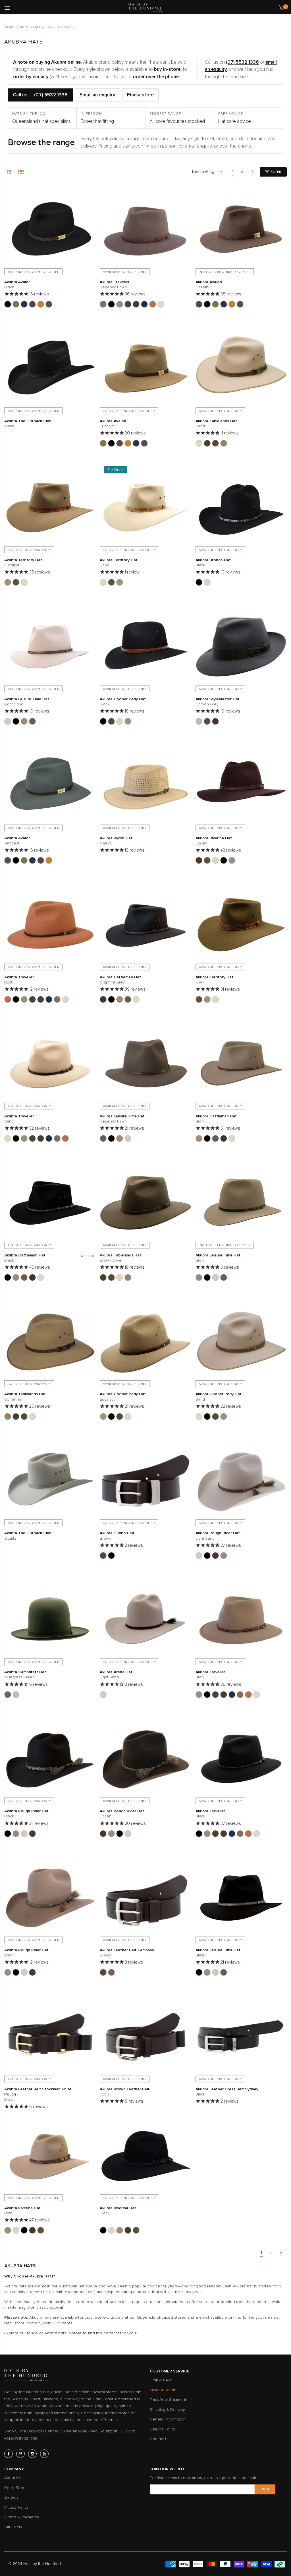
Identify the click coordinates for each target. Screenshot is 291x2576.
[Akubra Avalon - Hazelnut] (32, 304)
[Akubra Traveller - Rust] (153, 304)
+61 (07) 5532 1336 (21, 2439)
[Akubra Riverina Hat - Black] (224, 860)
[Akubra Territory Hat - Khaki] (16, 582)
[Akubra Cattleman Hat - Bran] (120, 999)
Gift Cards (13, 2527)
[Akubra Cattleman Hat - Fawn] (128, 999)
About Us (13, 2478)
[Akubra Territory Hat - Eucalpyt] (8, 582)
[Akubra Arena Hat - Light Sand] (103, 1695)
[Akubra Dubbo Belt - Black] (111, 1556)
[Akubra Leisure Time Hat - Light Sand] (8, 721)
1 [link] (233, 171)
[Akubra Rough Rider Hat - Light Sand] (199, 1556)
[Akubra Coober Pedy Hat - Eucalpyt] (128, 721)
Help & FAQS (162, 2380)
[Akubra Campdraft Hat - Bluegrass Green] (8, 1695)
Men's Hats (32, 27)
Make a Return (163, 2390)
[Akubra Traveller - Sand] (161, 304)
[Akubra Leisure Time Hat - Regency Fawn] (32, 721)
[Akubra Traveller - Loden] (136, 304)
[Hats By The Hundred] (145, 8)
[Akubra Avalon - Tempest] (49, 304)
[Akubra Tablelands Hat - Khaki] (215, 443)
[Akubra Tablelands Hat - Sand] (199, 443)
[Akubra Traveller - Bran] (120, 304)
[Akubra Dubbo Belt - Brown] (103, 1556)
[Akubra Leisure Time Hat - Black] (16, 721)
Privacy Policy (16, 2507)
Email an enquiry (97, 95)
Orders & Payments (22, 2517)
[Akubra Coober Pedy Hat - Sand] (120, 721)
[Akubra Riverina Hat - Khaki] (207, 860)
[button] (90, 194)
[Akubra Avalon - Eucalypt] (16, 304)
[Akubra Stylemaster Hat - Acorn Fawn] (207, 721)
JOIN (265, 2489)
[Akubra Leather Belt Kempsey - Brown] (103, 1972)
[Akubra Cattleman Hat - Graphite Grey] (103, 999)
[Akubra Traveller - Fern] (128, 304)
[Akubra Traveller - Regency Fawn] (103, 304)
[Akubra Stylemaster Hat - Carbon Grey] (199, 721)
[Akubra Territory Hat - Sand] (24, 582)
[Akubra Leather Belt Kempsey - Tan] (111, 1972)
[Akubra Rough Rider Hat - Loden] (215, 1556)
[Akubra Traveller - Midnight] (144, 304)
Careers (12, 2497)
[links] (9, 2454)
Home (10, 27)
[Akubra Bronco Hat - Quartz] (207, 582)
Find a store (140, 95)
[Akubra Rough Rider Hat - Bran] (224, 1556)
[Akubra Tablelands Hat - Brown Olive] (207, 443)
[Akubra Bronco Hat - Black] (199, 582)
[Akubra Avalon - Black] (8, 304)
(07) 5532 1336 (242, 62)
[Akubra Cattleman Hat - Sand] (136, 999)
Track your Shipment (168, 2400)
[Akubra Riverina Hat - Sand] (215, 860)
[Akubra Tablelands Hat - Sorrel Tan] (224, 443)
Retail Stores (16, 2488)
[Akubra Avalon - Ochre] (41, 304)
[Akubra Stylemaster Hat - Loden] (215, 721)
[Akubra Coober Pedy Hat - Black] (103, 721)
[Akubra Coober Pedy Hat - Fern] (111, 721)
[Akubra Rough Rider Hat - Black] (207, 1556)
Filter (276, 172)
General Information (168, 2419)
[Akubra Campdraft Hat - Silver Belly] (16, 1695)
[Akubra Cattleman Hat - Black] (111, 999)
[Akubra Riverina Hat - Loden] (199, 860)
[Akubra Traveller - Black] (111, 304)
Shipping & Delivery (167, 2410)
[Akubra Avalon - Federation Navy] (24, 304)
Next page (253, 171)
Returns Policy (163, 2429)
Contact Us (160, 2439)
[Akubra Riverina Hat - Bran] (232, 860)
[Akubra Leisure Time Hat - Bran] (24, 721)
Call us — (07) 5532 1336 (40, 95)
